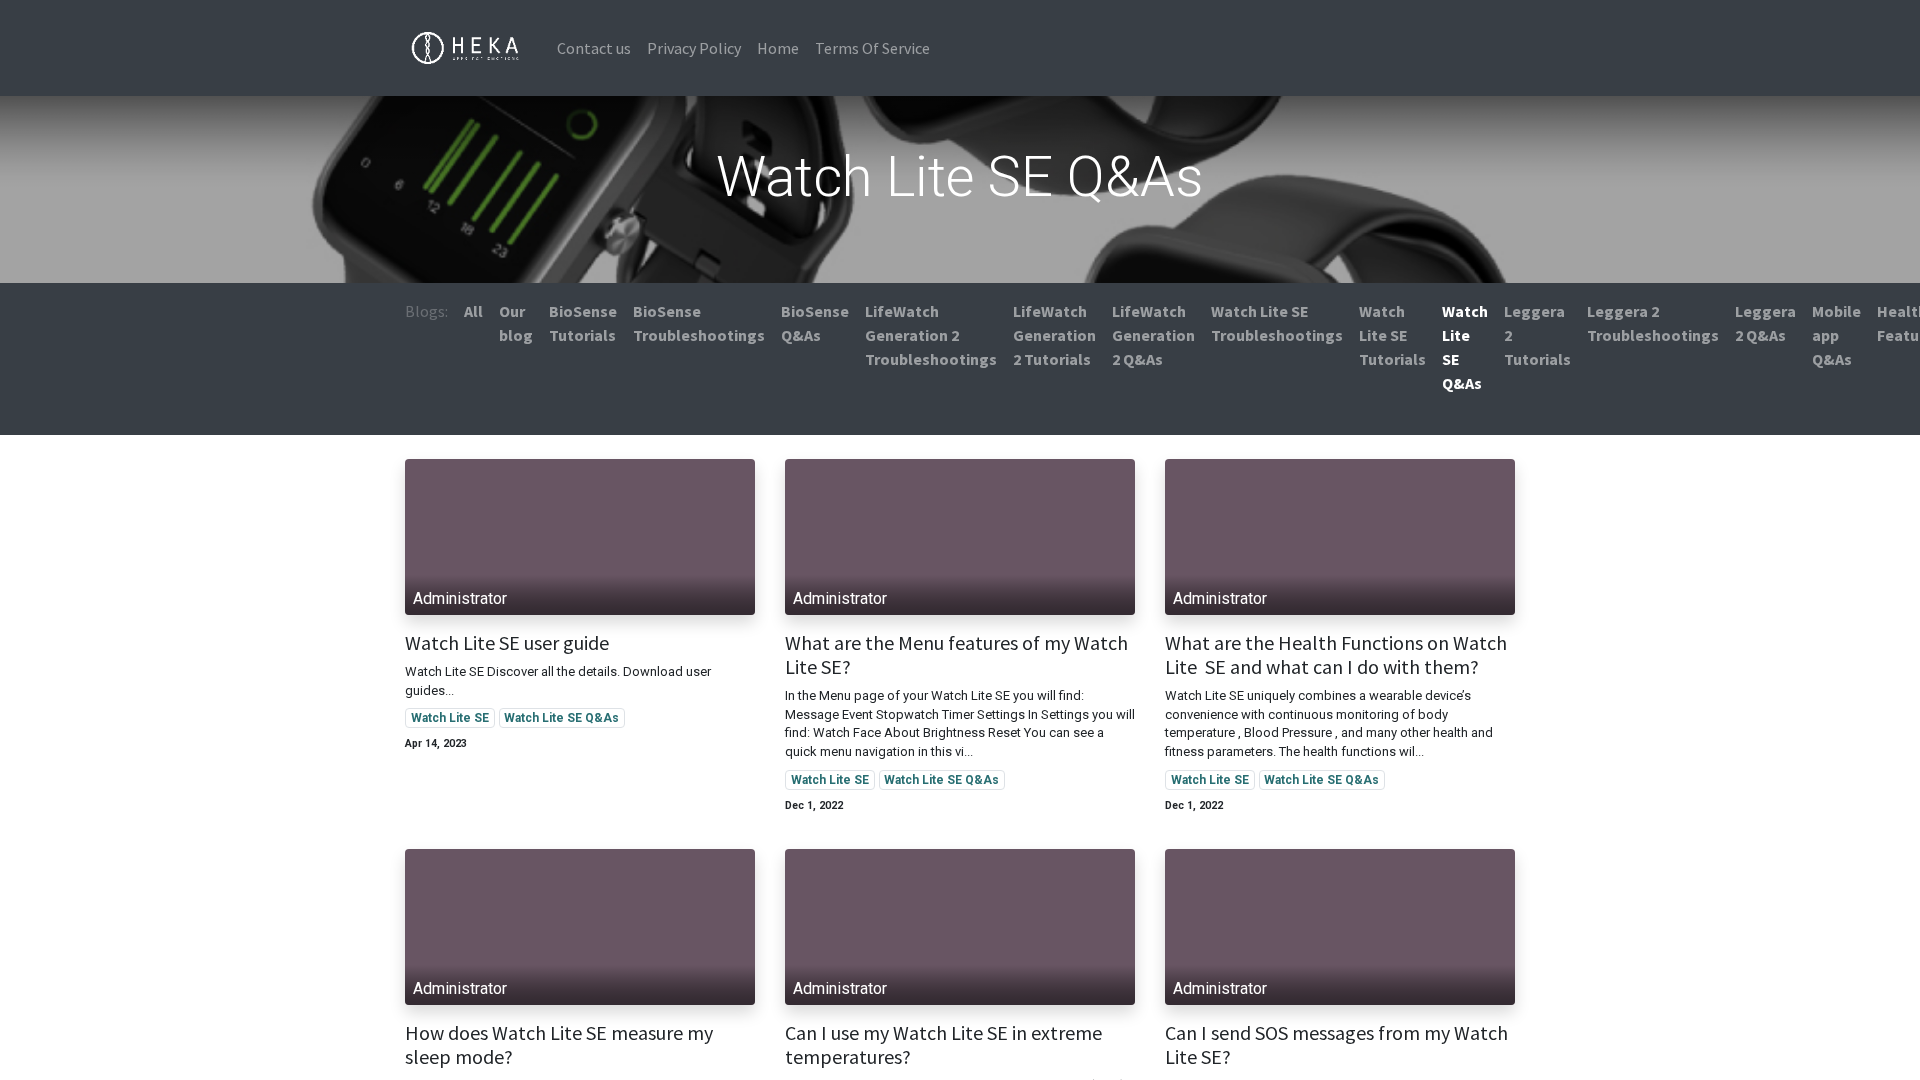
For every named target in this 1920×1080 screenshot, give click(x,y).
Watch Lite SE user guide (507, 643)
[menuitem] (594, 48)
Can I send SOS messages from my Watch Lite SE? (1336, 1045)
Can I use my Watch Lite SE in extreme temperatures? (943, 1045)
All (473, 311)
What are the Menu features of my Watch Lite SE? (956, 655)
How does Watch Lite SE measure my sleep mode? (559, 1045)
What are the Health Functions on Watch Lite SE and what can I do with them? (1336, 655)
